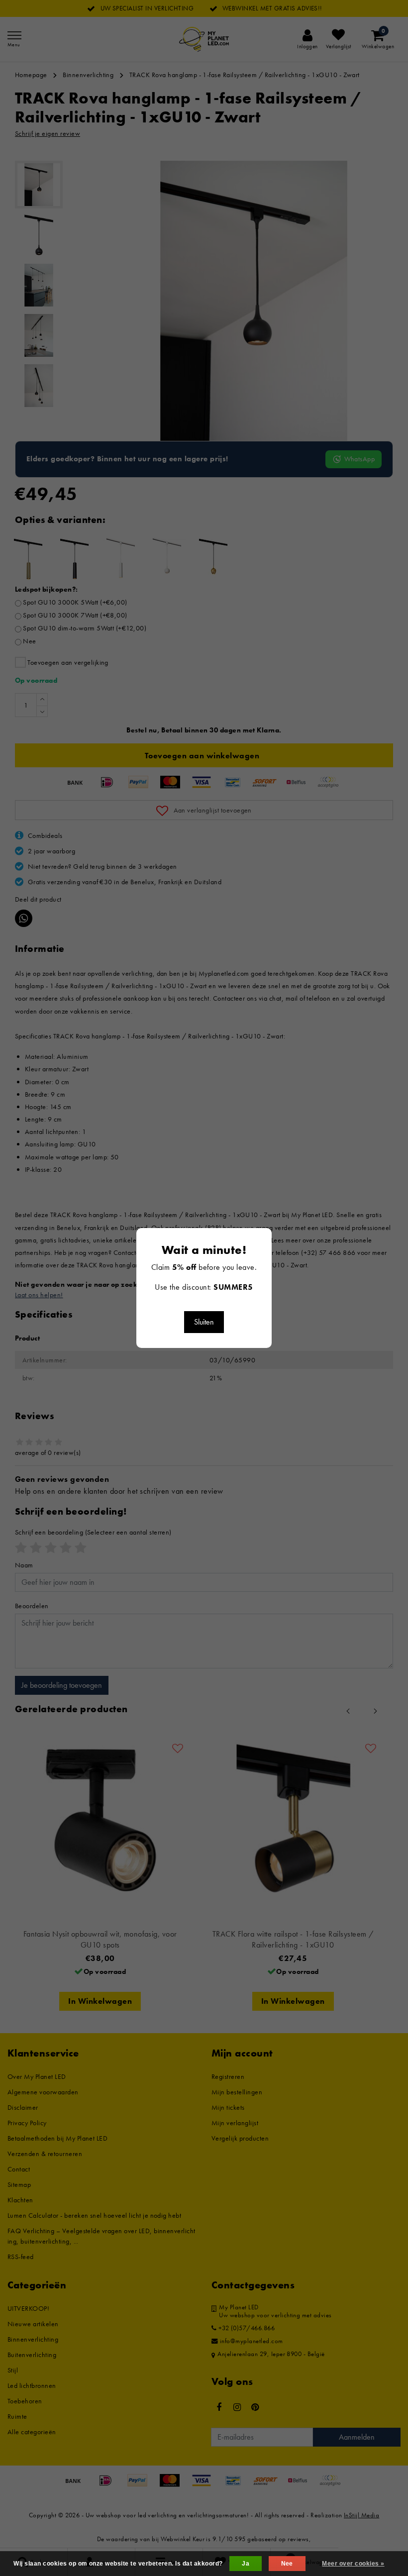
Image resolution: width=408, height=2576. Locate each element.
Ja (246, 2564)
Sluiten (204, 1322)
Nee (287, 2564)
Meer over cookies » (353, 2564)
